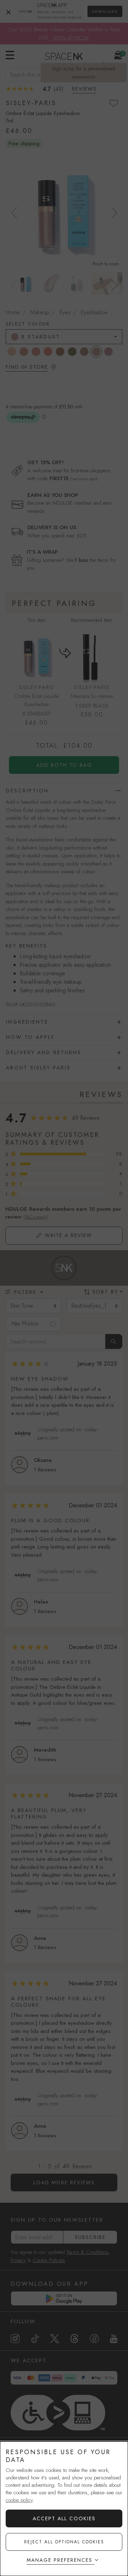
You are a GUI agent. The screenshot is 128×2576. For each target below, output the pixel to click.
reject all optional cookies (64, 2542)
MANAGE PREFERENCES (60, 2560)
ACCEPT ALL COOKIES (64, 2518)
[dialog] (64, 2509)
